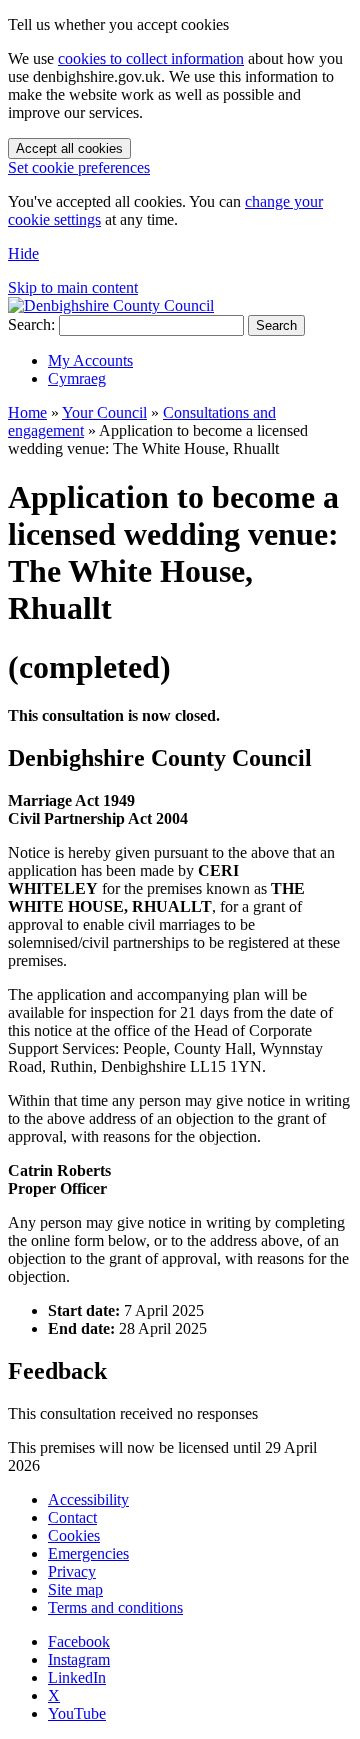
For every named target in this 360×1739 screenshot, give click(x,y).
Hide (23, 253)
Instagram (79, 1659)
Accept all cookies (69, 148)
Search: (31, 324)
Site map (75, 1589)
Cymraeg (77, 378)
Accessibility (88, 1499)
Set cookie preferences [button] (79, 167)
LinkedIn (77, 1677)
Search (276, 325)
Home (27, 412)
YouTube (77, 1713)
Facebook (79, 1641)
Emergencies (88, 1553)
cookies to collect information (151, 58)
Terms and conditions (115, 1607)
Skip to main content (73, 287)
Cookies (74, 1535)
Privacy (72, 1571)
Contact (72, 1517)
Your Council (104, 412)
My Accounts (90, 360)
